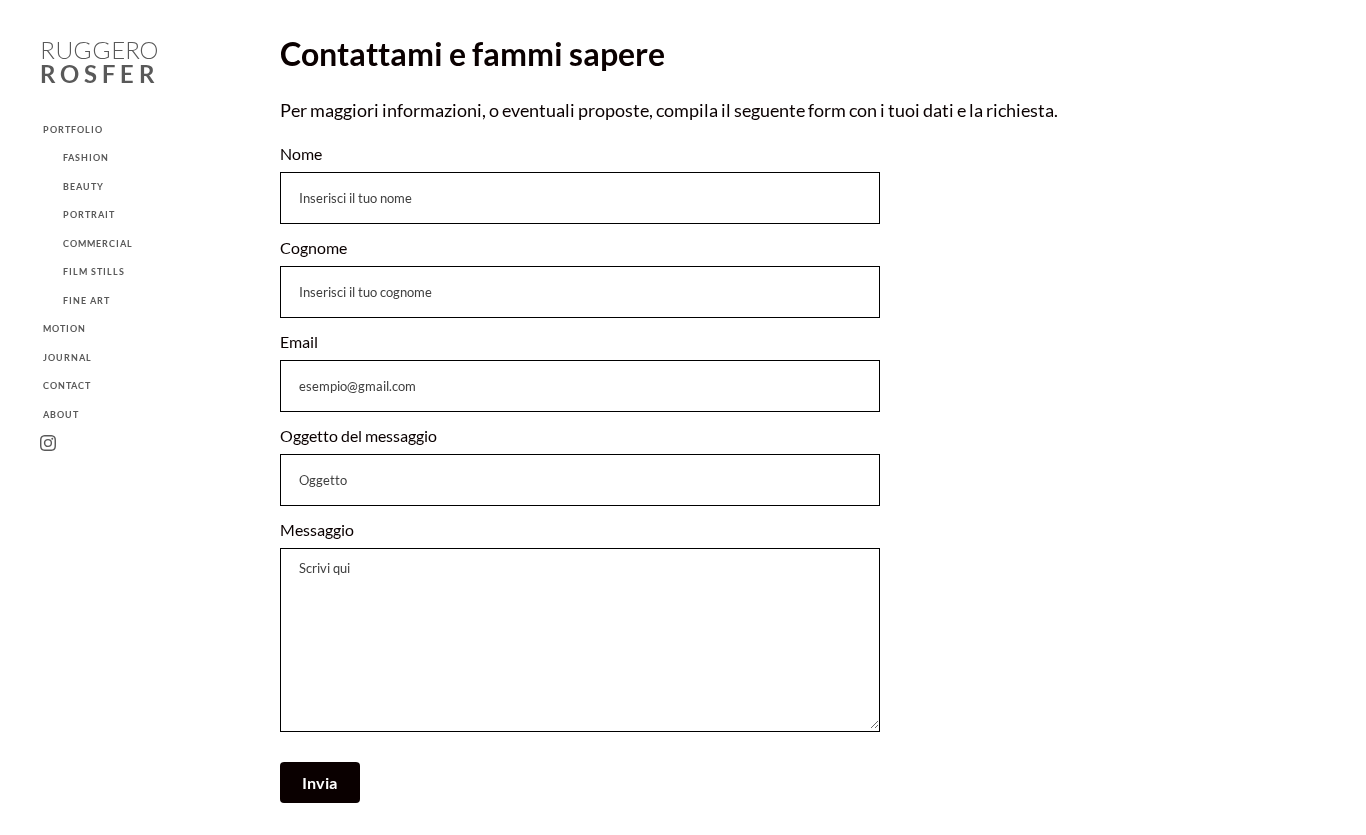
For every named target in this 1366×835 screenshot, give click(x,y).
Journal (67, 357)
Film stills (94, 271)
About (61, 414)
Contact (67, 385)
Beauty (83, 186)
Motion (64, 328)
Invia (319, 782)
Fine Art (86, 300)
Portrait (89, 214)
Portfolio (73, 129)
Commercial (98, 243)
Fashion (86, 157)
